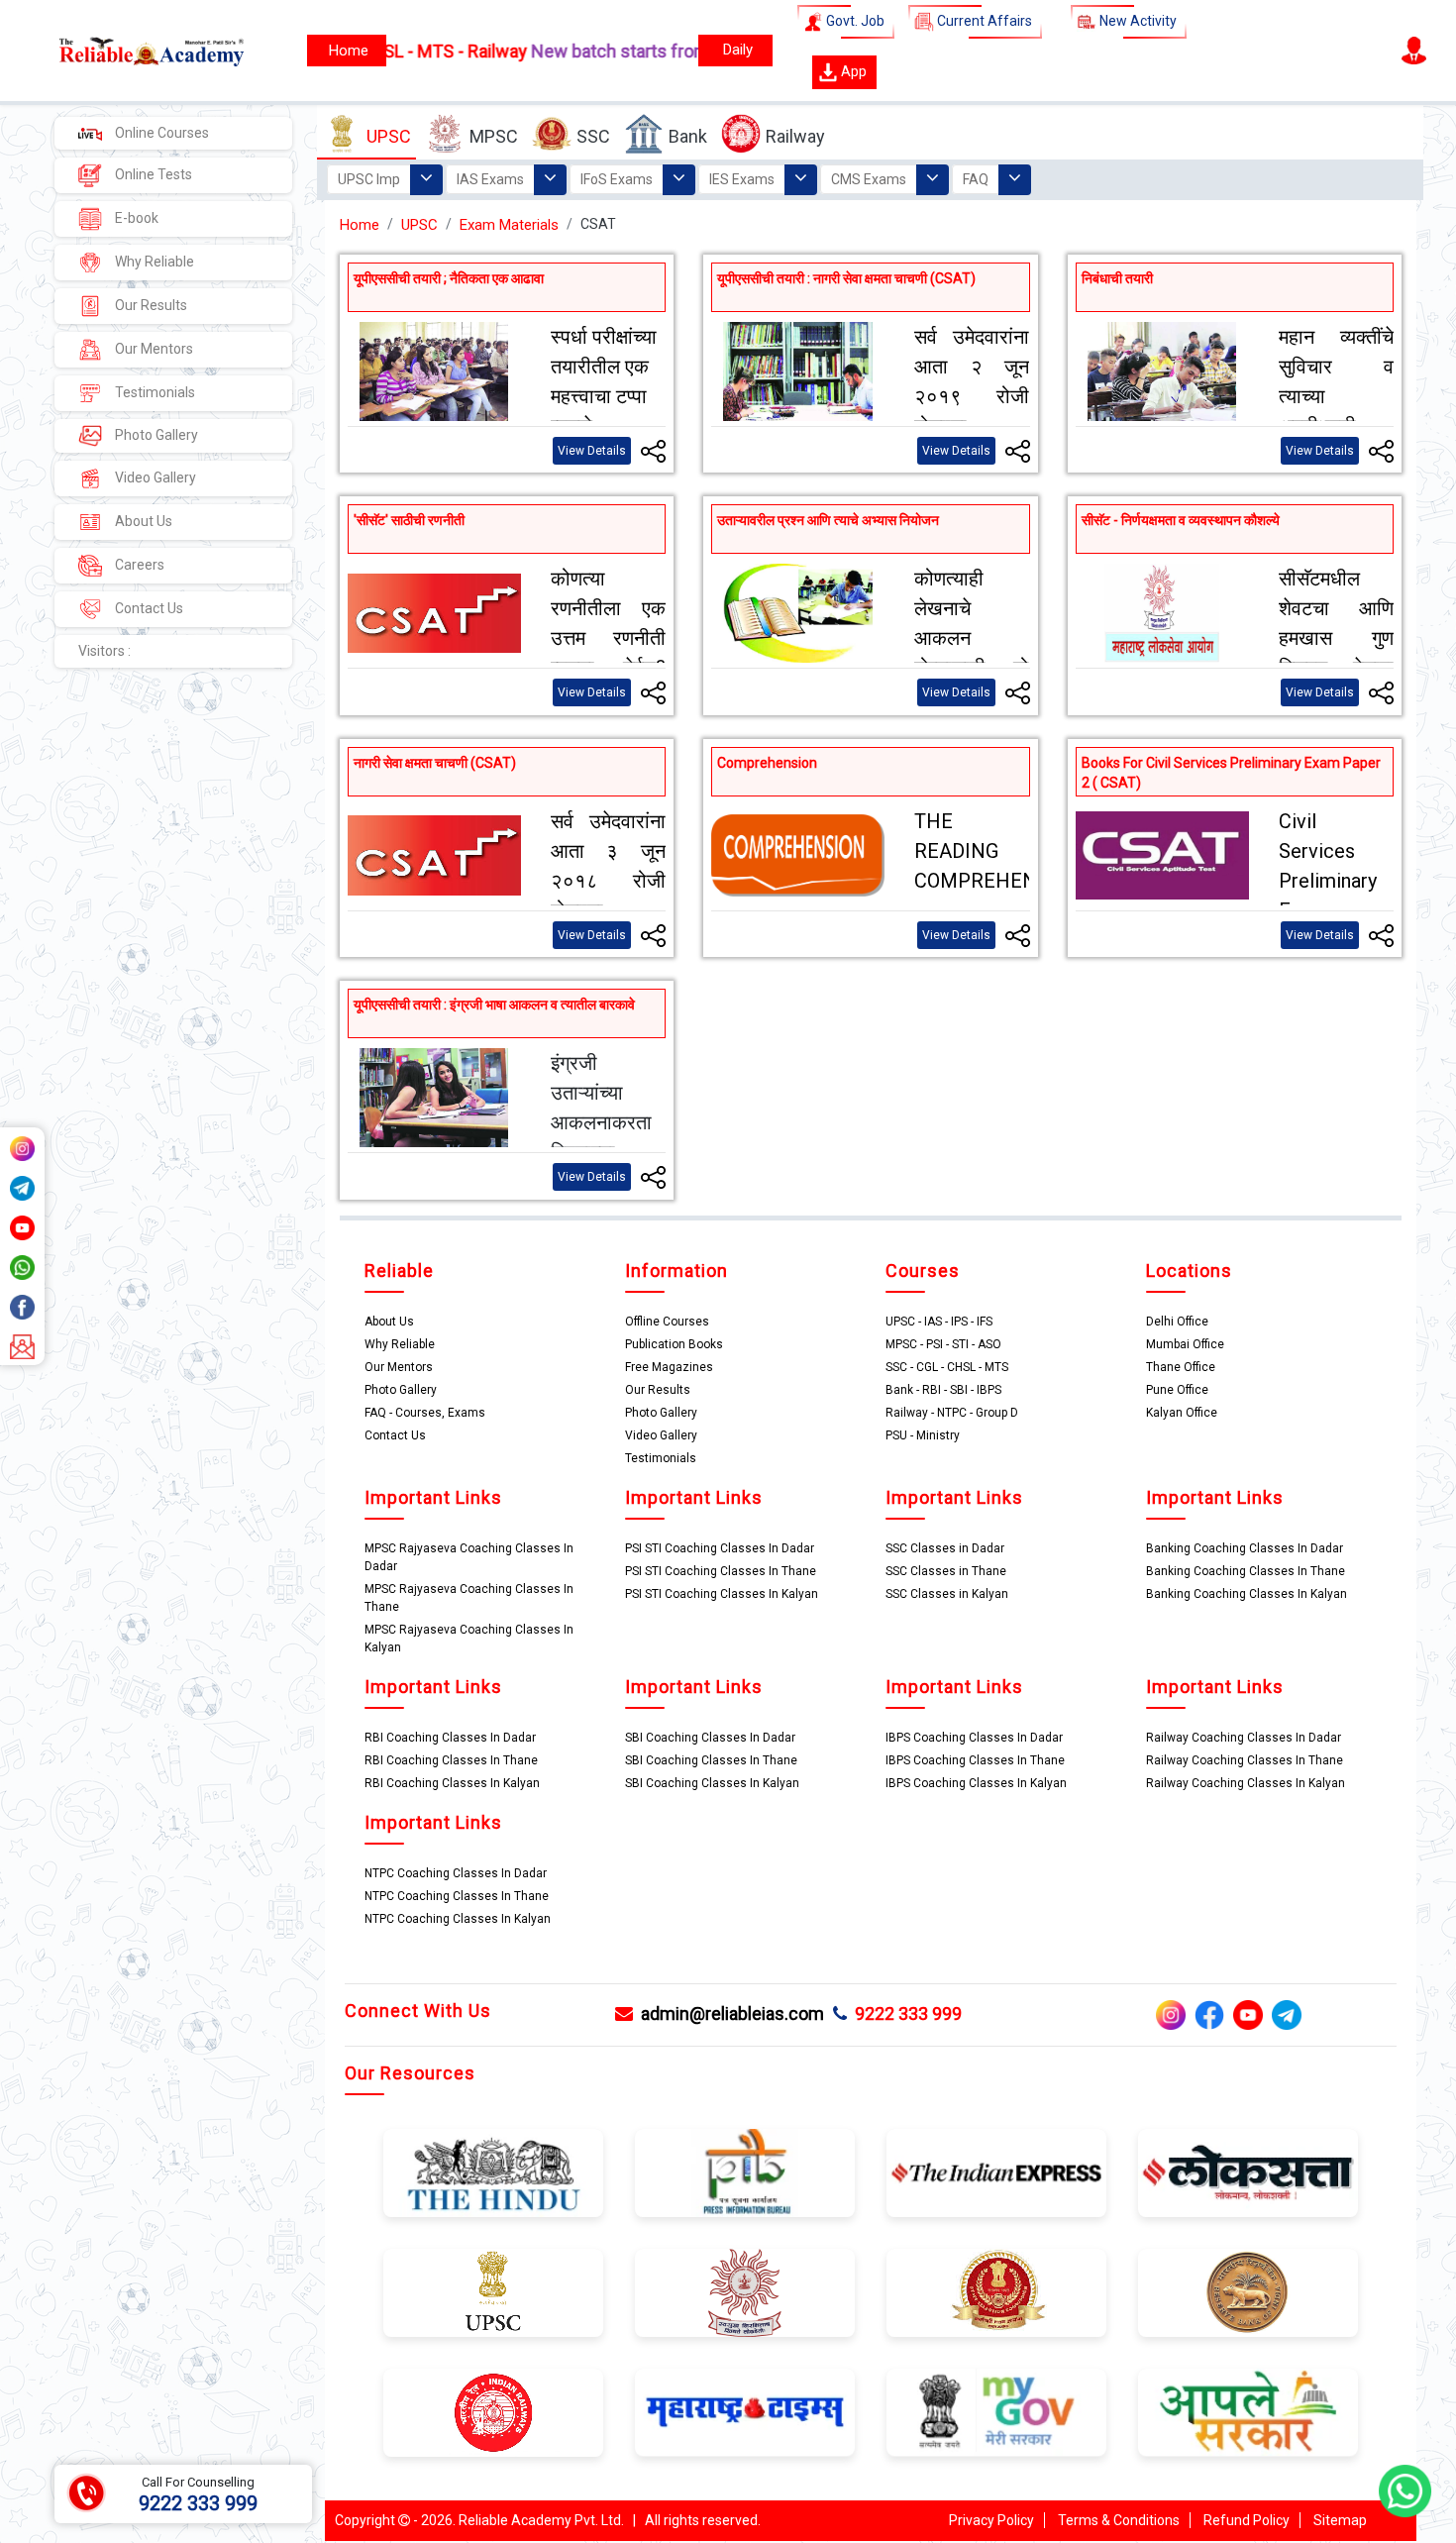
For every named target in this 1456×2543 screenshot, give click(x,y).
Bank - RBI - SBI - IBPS (943, 1390)
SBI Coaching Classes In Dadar (710, 1738)
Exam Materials (509, 225)
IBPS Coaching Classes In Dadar (974, 1738)
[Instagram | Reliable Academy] (22, 1147)
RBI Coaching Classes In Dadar (450, 1738)
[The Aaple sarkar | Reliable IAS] (1248, 2411)
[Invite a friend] (22, 1345)
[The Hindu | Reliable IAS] (493, 2172)
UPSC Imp (369, 179)
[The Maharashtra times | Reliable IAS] (745, 2411)
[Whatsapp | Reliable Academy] (22, 1266)
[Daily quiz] (735, 51)
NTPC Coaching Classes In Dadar (456, 1873)
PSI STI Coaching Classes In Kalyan (722, 1594)
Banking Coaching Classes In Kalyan (1247, 1594)
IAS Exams (490, 179)
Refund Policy (1247, 2520)
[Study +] (347, 51)
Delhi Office (1177, 1322)
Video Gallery (154, 477)
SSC (593, 136)
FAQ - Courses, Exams (425, 1413)
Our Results (150, 305)
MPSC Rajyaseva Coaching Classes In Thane (469, 1598)
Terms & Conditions (1119, 2520)
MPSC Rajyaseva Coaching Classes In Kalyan (469, 1639)
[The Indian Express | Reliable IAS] (996, 2172)
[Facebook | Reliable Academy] (22, 1306)
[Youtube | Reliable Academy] (22, 1226)
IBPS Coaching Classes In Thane (975, 1760)
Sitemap (1340, 2520)
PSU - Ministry (923, 1435)
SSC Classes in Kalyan (947, 1594)
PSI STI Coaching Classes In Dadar (720, 1548)
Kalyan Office (1182, 1413)
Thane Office (1181, 1367)
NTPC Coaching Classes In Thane (457, 1896)
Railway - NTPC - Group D (952, 1413)
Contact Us (148, 608)
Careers (138, 565)
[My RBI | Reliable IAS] (1248, 2291)
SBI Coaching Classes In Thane (711, 1760)
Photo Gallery (155, 435)
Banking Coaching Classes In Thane (1246, 1571)
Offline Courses (667, 1322)
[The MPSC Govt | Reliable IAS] (745, 2291)
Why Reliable (153, 262)
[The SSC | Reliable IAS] (996, 2291)
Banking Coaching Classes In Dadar (1245, 1548)
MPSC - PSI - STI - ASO (943, 1344)
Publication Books (674, 1344)
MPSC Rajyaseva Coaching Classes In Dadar (469, 1557)
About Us (142, 521)
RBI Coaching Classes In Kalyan (452, 1783)
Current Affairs (983, 21)
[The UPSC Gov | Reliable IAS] (493, 2291)
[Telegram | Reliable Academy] (22, 1187)
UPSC (389, 136)
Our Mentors (153, 349)
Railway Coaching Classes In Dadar (1244, 1738)
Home (360, 225)
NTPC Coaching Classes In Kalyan (458, 1919)
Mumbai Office (1185, 1344)
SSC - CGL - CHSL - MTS (947, 1367)
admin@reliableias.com (728, 2013)
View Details (592, 451)
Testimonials (154, 392)
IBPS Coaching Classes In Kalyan (976, 1783)
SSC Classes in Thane (946, 1571)
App (852, 71)
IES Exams (742, 179)
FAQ (976, 179)
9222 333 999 (904, 2013)
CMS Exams (869, 179)
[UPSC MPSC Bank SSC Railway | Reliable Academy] (129, 50)
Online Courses (160, 133)
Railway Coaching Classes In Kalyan (1246, 1783)
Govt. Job (854, 21)
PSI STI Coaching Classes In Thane (721, 1571)
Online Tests (152, 174)
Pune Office (1177, 1390)
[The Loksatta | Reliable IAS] (1248, 2172)
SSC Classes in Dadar (945, 1548)
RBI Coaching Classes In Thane (451, 1760)
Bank (688, 136)
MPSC (494, 136)
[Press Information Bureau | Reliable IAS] (745, 2172)
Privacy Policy (991, 2520)
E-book (135, 218)
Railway (795, 136)
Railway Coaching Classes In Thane (1245, 1760)
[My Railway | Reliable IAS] (493, 2411)
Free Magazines (669, 1367)
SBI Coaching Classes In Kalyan (712, 1783)
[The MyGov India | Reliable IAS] (996, 2411)
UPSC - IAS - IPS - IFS (939, 1322)
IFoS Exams (617, 179)
